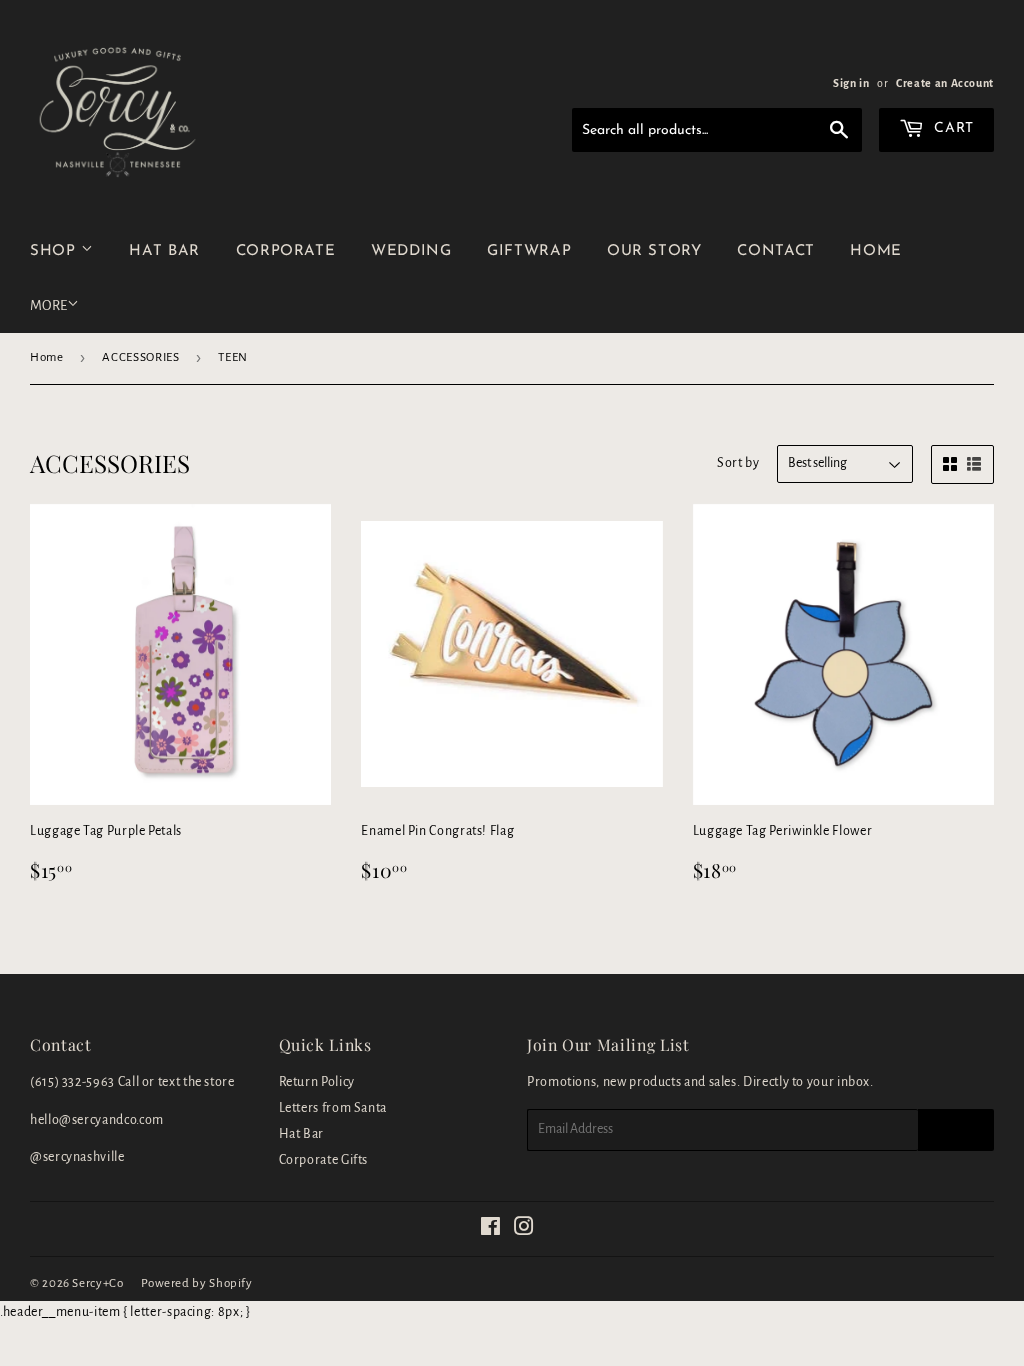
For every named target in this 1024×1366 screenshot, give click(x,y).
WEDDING (411, 251)
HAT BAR (164, 251)
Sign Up (956, 1130)
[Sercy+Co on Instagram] (524, 1230)
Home (47, 357)
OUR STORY (654, 251)
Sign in (851, 83)
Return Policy (317, 1082)
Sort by (738, 463)
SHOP (55, 251)
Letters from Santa (333, 1108)
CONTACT (775, 251)
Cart (952, 128)
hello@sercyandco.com (97, 1120)
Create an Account (945, 83)
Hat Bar (301, 1134)
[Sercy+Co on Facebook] (491, 1230)
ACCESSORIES (140, 357)
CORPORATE (286, 251)
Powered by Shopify (197, 1283)
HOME (876, 251)
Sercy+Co (97, 1283)
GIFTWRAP (529, 251)
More (48, 305)
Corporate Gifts (324, 1160)
